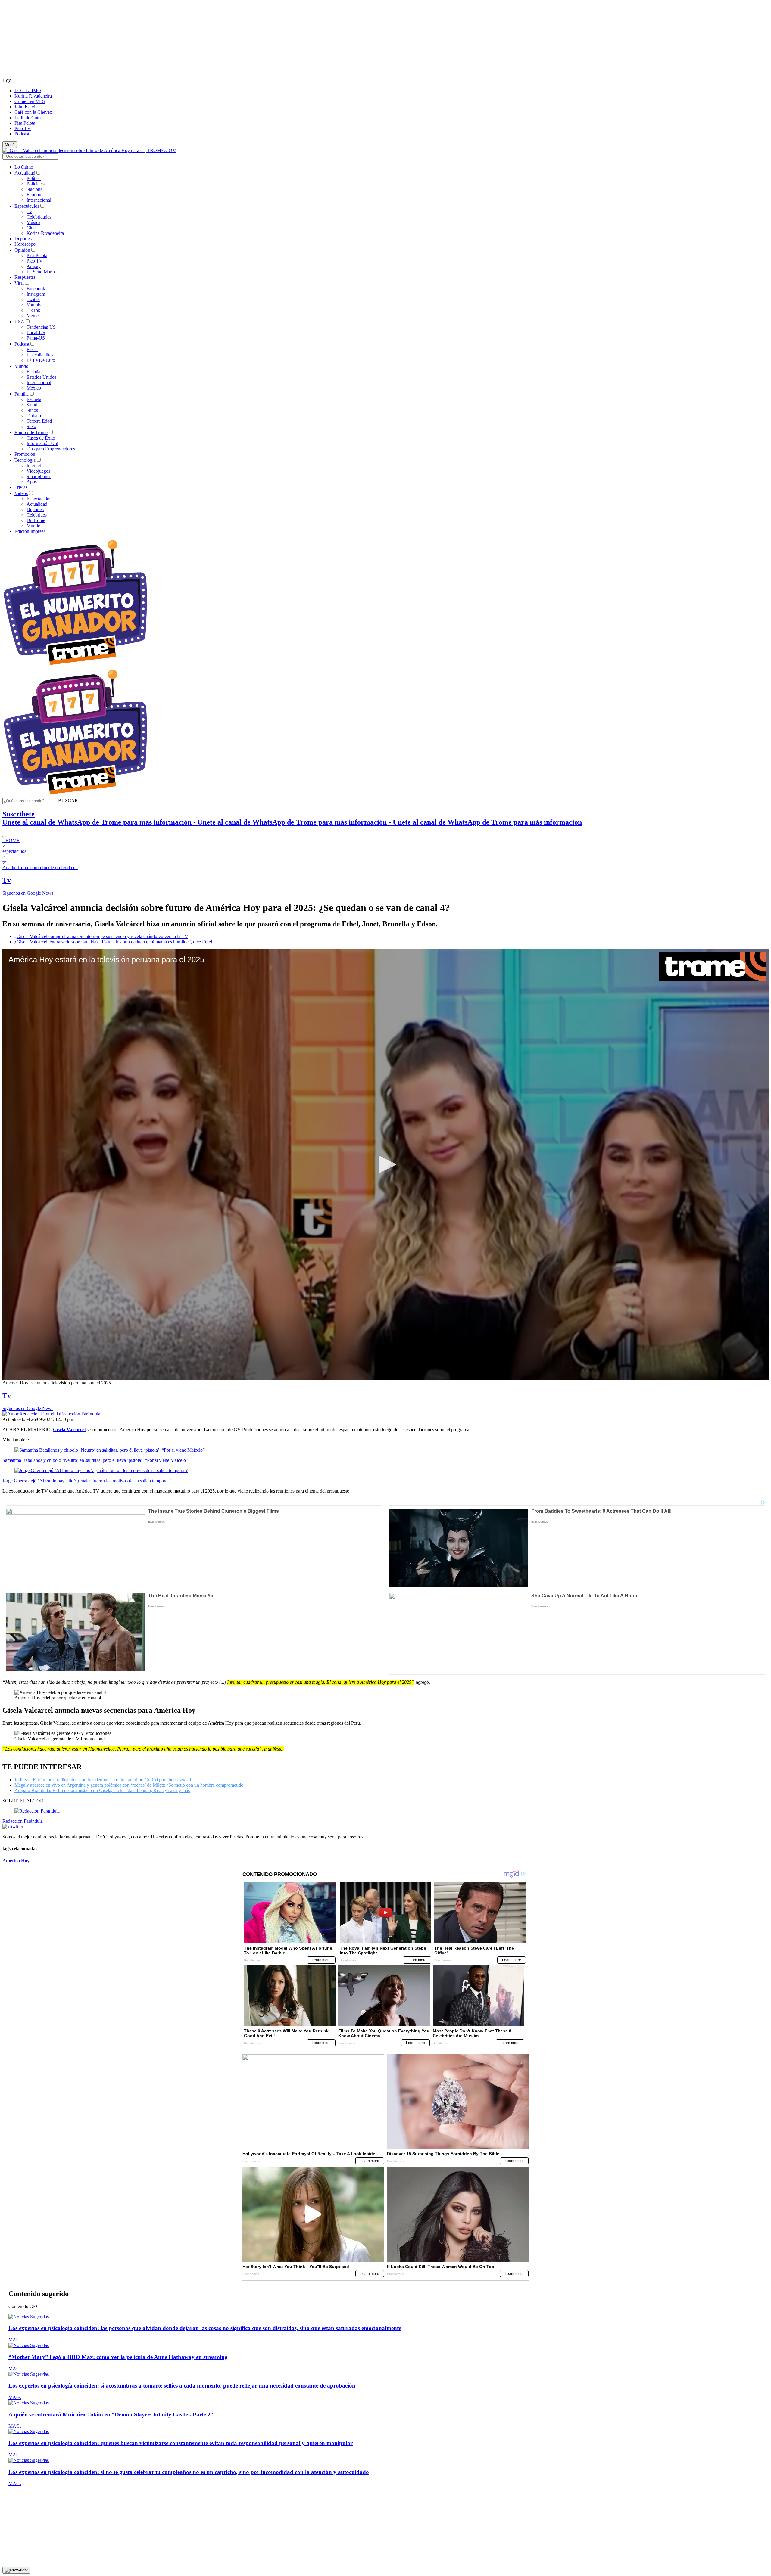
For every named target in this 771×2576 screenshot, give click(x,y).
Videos (21, 493)
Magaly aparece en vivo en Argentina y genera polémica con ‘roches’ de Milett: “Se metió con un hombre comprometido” (130, 1785)
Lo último (24, 167)
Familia (22, 394)
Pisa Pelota (25, 123)
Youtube (34, 305)
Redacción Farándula (80, 1414)
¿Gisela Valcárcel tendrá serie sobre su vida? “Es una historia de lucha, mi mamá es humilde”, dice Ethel (113, 942)
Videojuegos (38, 471)
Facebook (36, 289)
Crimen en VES (30, 101)
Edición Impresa (30, 531)
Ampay (34, 266)
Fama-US (36, 338)
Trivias (21, 487)
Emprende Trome (31, 432)
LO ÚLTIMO (28, 90)
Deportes (23, 239)
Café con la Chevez (33, 112)
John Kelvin (26, 107)
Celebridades (39, 217)
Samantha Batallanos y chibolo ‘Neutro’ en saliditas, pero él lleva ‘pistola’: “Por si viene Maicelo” (95, 1460)
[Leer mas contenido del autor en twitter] (13, 1827)
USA (19, 322)
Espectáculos (27, 206)
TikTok (33, 310)
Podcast (22, 134)
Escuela (34, 399)
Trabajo (34, 416)
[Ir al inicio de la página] (16, 2570)
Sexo (31, 426)
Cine (31, 228)
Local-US (36, 332)
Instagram (36, 294)
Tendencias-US (41, 327)
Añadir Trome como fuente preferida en (40, 867)
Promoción (25, 454)
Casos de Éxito (41, 438)
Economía (36, 195)
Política (34, 178)
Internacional (39, 200)
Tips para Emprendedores (51, 449)
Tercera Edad (39, 421)
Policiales (36, 184)
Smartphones (39, 476)
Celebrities (37, 515)
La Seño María (41, 272)
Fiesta (32, 349)
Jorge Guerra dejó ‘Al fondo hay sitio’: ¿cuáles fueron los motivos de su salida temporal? (87, 1481)
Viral (19, 283)
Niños (32, 410)
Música (33, 222)
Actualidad (25, 173)
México (34, 388)
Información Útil (42, 443)
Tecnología (25, 460)
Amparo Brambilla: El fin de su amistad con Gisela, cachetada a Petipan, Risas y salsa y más (102, 1790)
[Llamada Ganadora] (75, 665)
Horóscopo (25, 244)
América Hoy (16, 1861)
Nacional (35, 189)
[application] (385, 1165)
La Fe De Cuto (41, 360)
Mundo (21, 366)
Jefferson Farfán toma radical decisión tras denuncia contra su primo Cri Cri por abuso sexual (103, 1780)
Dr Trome (36, 520)
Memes (33, 316)
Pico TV (23, 128)
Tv (29, 211)
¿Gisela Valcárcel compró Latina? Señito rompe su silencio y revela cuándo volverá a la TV (101, 936)
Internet (34, 466)
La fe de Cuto (28, 118)
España (33, 372)
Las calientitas (40, 355)
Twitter (33, 299)
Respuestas (25, 277)
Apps (32, 482)
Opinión (22, 250)
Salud (32, 405)
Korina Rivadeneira (33, 96)
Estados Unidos (41, 377)
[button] (68, 801)
